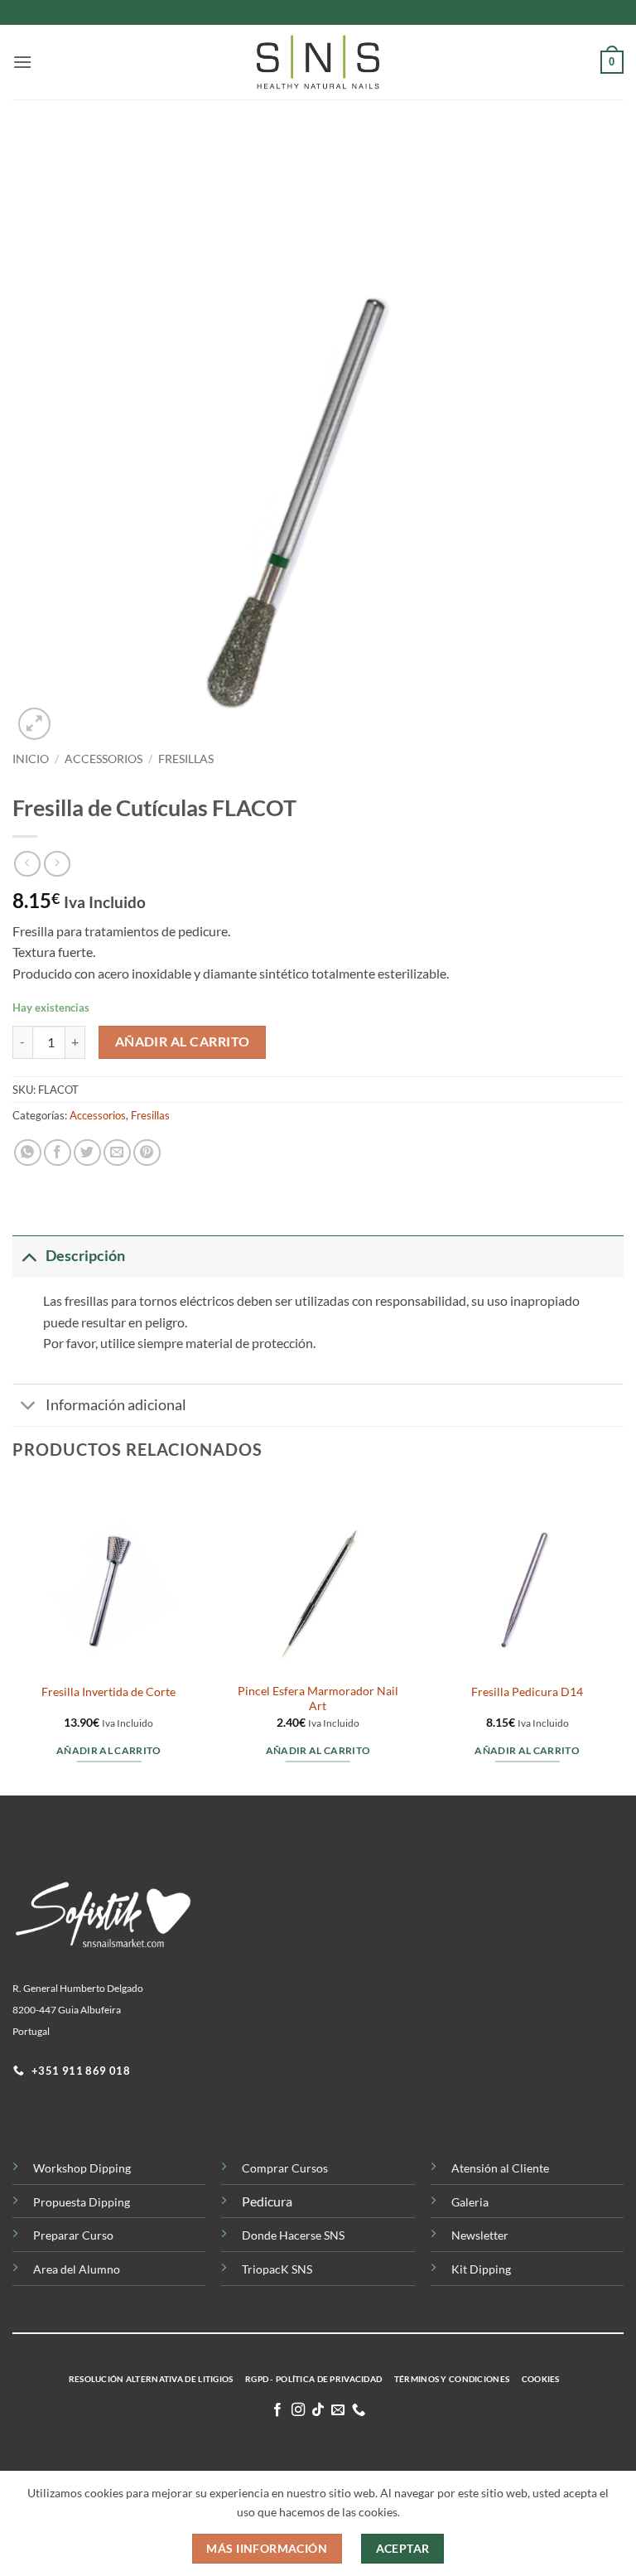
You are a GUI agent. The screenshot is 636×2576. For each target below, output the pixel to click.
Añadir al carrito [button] (109, 1750)
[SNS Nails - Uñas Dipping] (318, 62)
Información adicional (116, 1405)
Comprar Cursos (285, 2168)
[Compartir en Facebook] (58, 1153)
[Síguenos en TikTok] (318, 2410)
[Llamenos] (359, 2410)
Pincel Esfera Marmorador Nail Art (318, 1699)
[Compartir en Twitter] (87, 1153)
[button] (22, 62)
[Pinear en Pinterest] (147, 1153)
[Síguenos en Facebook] (277, 2410)
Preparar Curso (73, 2235)
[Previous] (13, 1636)
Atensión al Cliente (500, 2168)
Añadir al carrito (183, 1042)
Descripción (85, 1256)
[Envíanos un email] (338, 2410)
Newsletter (480, 2235)
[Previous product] (57, 864)
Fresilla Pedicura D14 (527, 1692)
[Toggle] (29, 1256)
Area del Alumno (77, 2269)
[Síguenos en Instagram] (297, 2410)
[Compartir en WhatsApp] (28, 1153)
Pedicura (267, 2201)
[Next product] (27, 864)
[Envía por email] (117, 1153)
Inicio (31, 759)
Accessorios (104, 759)
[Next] (623, 1636)
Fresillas (186, 759)
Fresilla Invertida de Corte (108, 1692)
